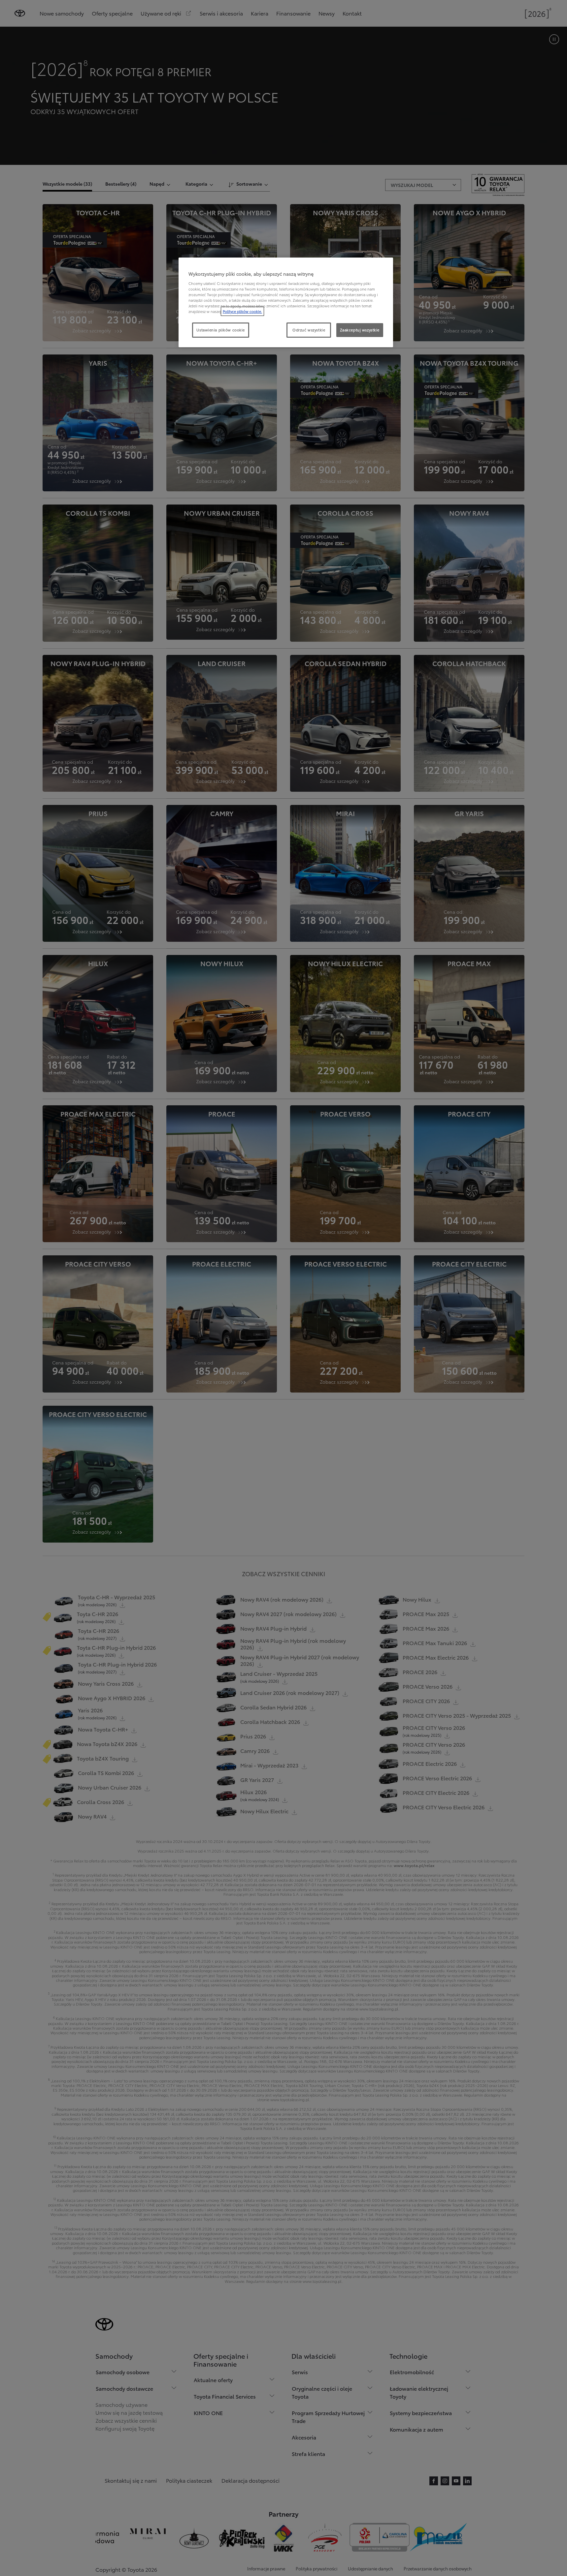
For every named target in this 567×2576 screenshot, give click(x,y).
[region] (286, 302)
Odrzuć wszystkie (309, 330)
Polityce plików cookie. (242, 311)
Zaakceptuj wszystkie (360, 330)
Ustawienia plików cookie (221, 330)
